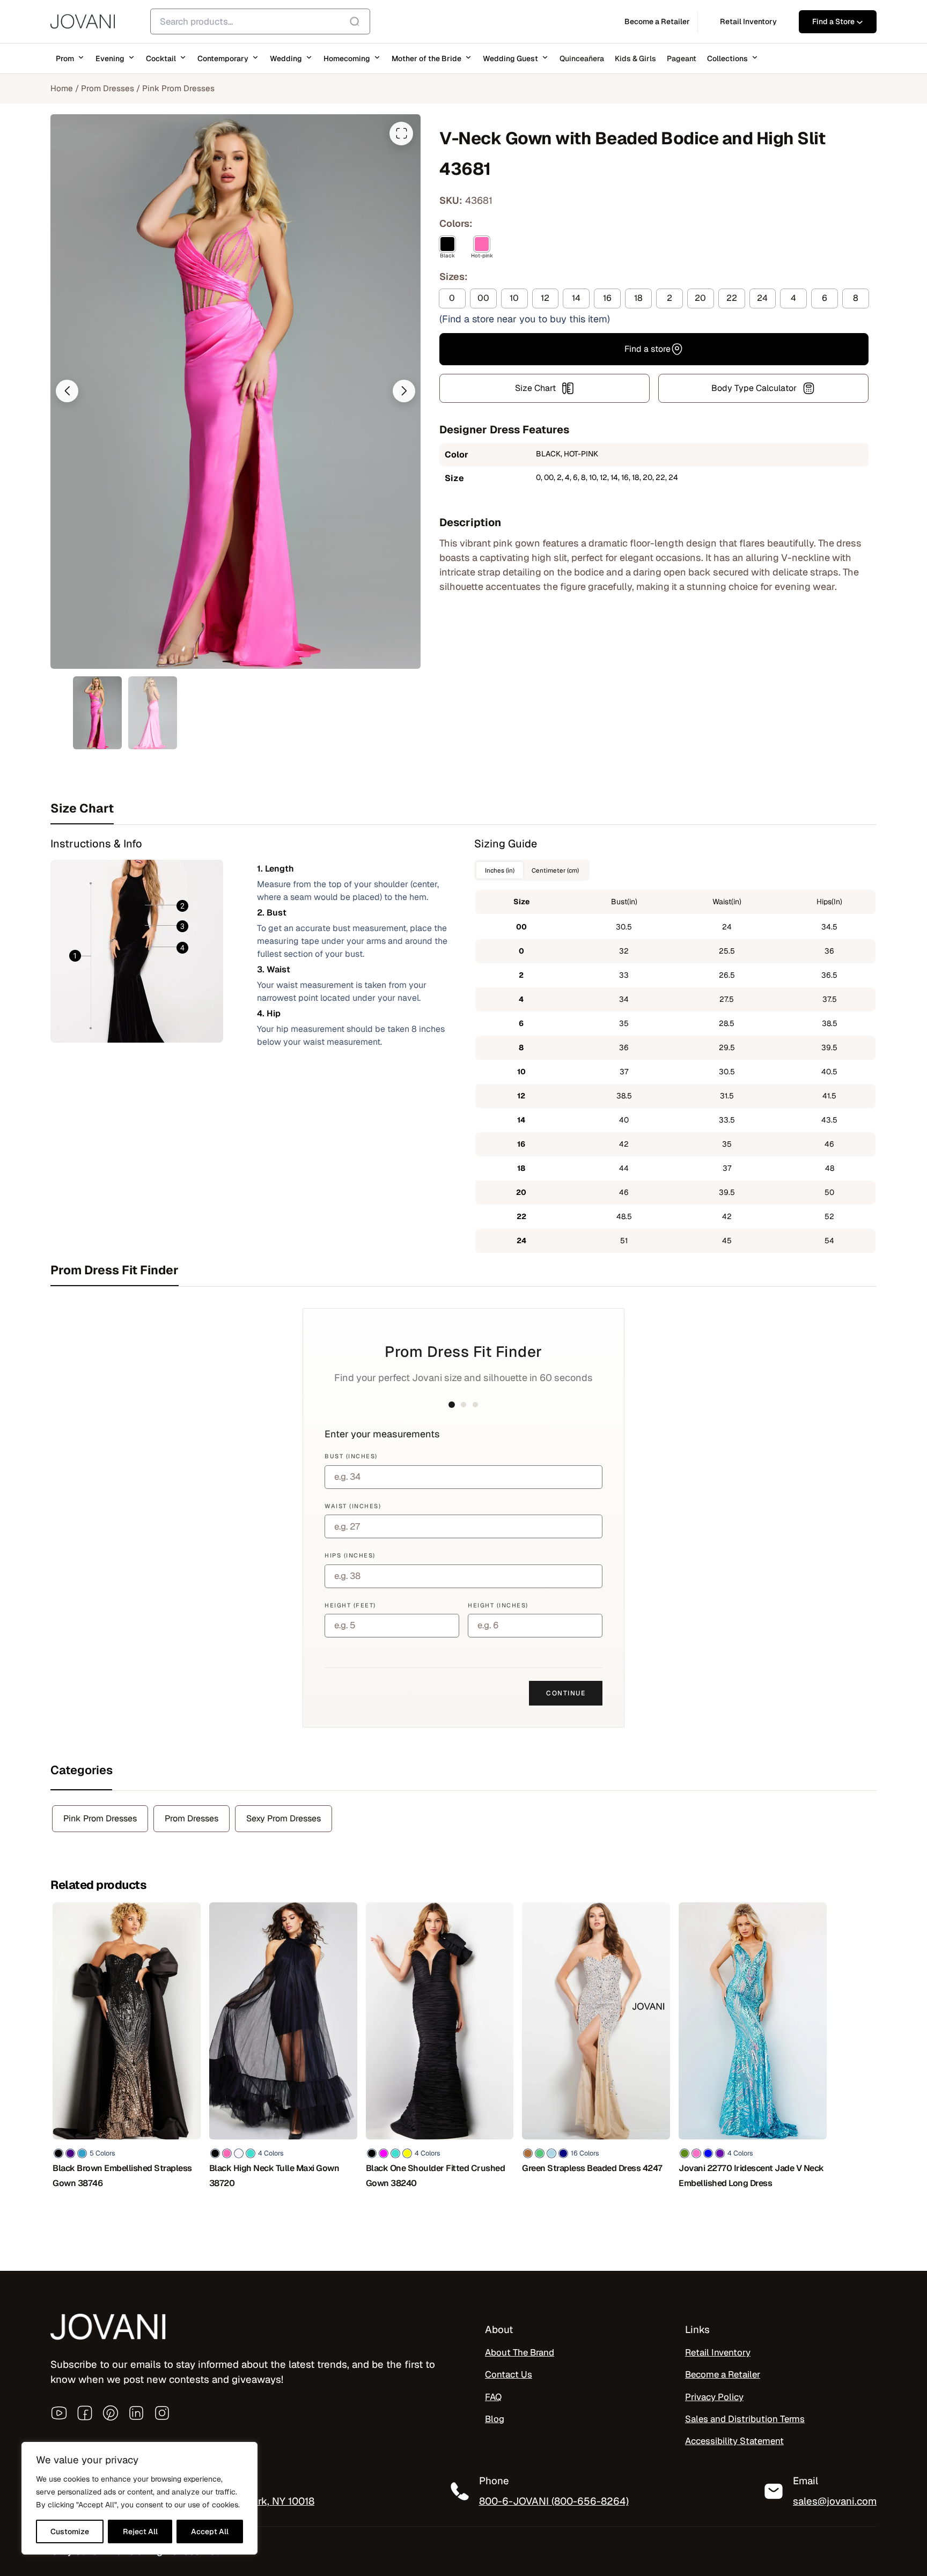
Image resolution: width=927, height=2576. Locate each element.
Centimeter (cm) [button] (555, 870)
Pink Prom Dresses (178, 88)
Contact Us (509, 2374)
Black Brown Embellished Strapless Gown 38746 (122, 2176)
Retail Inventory (718, 2352)
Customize (70, 2531)
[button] (67, 391)
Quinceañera (582, 58)
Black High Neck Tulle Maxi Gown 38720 (274, 2176)
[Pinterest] (111, 2413)
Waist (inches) (353, 1506)
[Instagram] (162, 2413)
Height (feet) (350, 1605)
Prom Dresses (108, 88)
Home (62, 88)
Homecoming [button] (347, 58)
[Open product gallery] (401, 134)
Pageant (682, 58)
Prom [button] (65, 58)
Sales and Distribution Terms (745, 2419)
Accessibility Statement (734, 2441)
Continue (566, 1693)
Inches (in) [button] (500, 870)
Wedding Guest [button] (510, 58)
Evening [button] (110, 58)
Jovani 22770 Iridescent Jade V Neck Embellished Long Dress (751, 2176)
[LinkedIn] (136, 2413)
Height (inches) (498, 1605)
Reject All (140, 2531)
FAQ (493, 2397)
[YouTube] (59, 2413)
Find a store (648, 349)
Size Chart (535, 388)
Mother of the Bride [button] (426, 58)
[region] (139, 2498)
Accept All (210, 2531)
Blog (495, 2419)
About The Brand (520, 2352)
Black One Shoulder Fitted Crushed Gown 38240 (436, 2176)
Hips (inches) (350, 1555)
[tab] (464, 808)
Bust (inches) (351, 1456)
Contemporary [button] (223, 58)
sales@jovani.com (835, 2501)
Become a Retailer (723, 2374)
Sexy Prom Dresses (284, 1818)
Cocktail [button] (161, 58)
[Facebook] (85, 2413)
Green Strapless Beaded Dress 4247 (592, 2168)
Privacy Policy (714, 2397)
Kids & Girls (635, 58)
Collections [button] (727, 58)
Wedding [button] (286, 58)
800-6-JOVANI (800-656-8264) (554, 2501)
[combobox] (260, 21)
